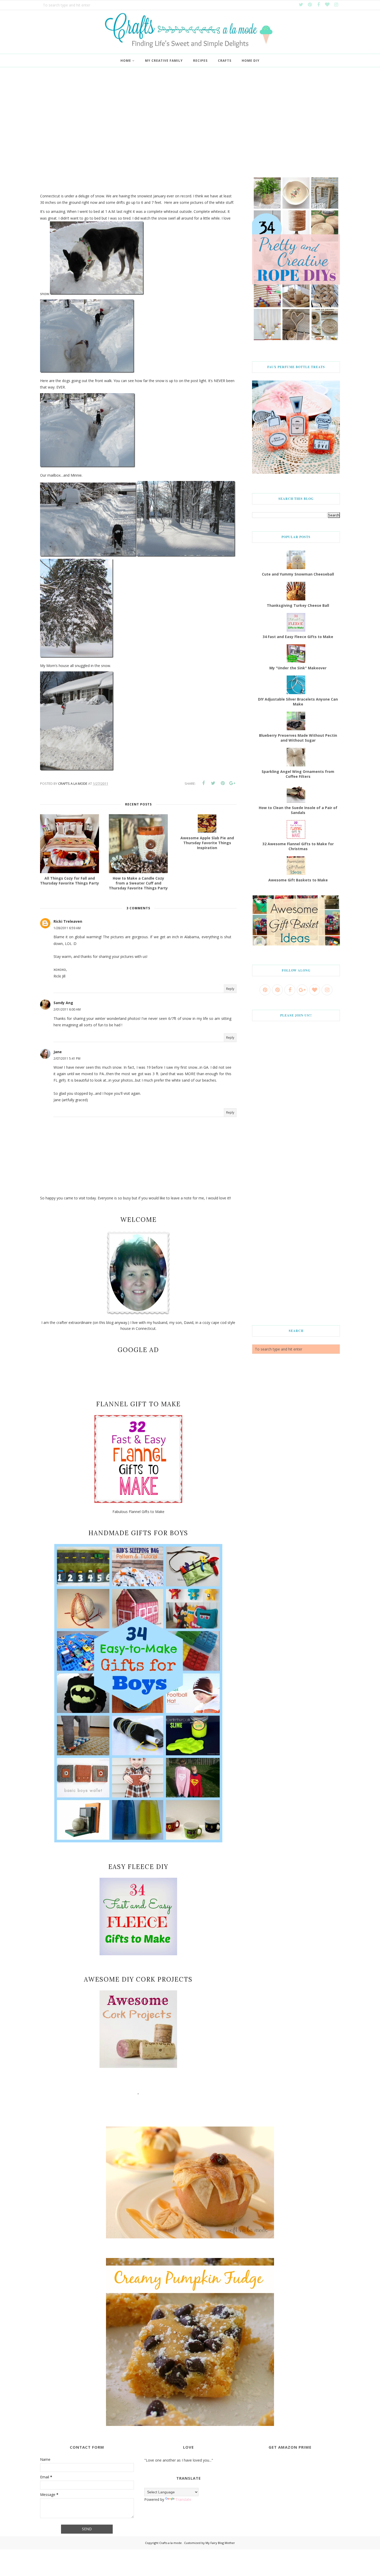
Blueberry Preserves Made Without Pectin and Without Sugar (298, 738)
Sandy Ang (63, 1003)
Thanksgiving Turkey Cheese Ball (298, 605)
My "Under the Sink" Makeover (298, 668)
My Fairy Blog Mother (220, 2543)
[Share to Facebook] (203, 783)
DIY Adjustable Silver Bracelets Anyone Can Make (298, 702)
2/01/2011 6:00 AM (67, 1009)
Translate (183, 2499)
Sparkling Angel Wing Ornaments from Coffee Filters (298, 774)
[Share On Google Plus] (232, 783)
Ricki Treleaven (68, 921)
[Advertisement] (190, 124)
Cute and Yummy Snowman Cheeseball (298, 574)
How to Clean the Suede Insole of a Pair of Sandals (298, 810)
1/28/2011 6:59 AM (67, 928)
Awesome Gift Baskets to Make (298, 880)
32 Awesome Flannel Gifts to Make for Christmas (298, 846)
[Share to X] (213, 783)
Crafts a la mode (171, 2543)
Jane (58, 1052)
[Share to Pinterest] (223, 783)
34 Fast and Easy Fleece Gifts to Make (298, 637)
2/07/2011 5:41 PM (67, 1058)
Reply (230, 989)
